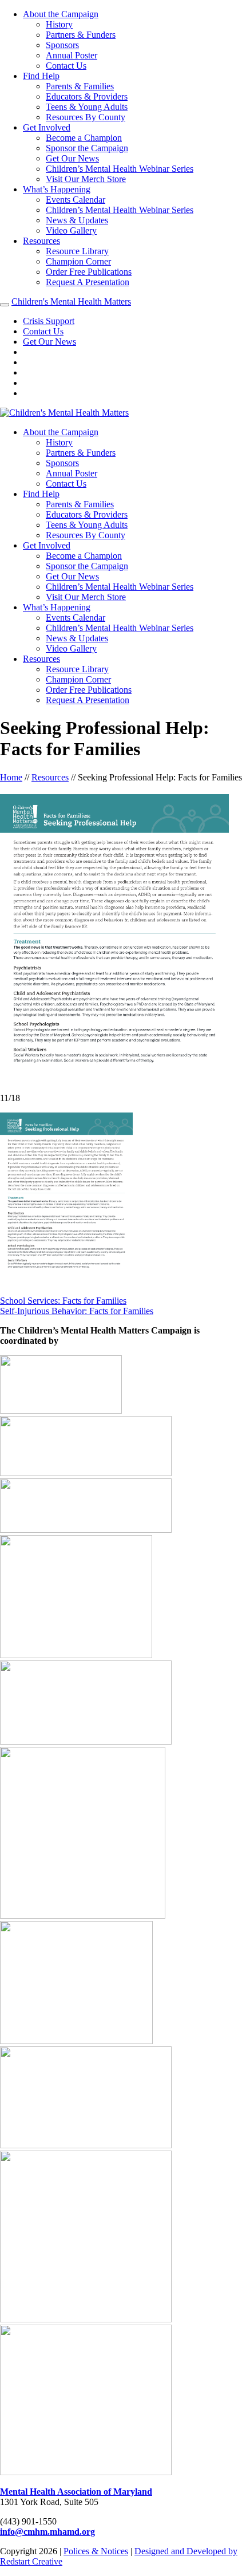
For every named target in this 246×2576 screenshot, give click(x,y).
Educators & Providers (87, 96)
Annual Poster (72, 55)
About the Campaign (61, 14)
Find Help (41, 76)
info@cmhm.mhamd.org (47, 2532)
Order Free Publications (89, 272)
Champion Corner (78, 261)
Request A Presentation (88, 282)
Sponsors (62, 45)
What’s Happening (57, 189)
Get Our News (72, 158)
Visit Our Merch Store (86, 179)
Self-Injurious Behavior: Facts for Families (77, 1311)
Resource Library (77, 251)
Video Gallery (71, 230)
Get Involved (47, 127)
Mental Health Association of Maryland (76, 2492)
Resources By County (86, 117)
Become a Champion (84, 138)
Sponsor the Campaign (87, 148)
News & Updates (77, 220)
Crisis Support (49, 321)
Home (11, 777)
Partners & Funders (81, 35)
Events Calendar (76, 200)
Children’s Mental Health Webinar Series (120, 169)
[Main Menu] (5, 305)
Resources (41, 241)
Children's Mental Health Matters (71, 301)
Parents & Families (80, 86)
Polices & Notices (96, 2551)
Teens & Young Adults (87, 107)
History (59, 24)
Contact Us (66, 66)
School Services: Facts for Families (63, 1301)
